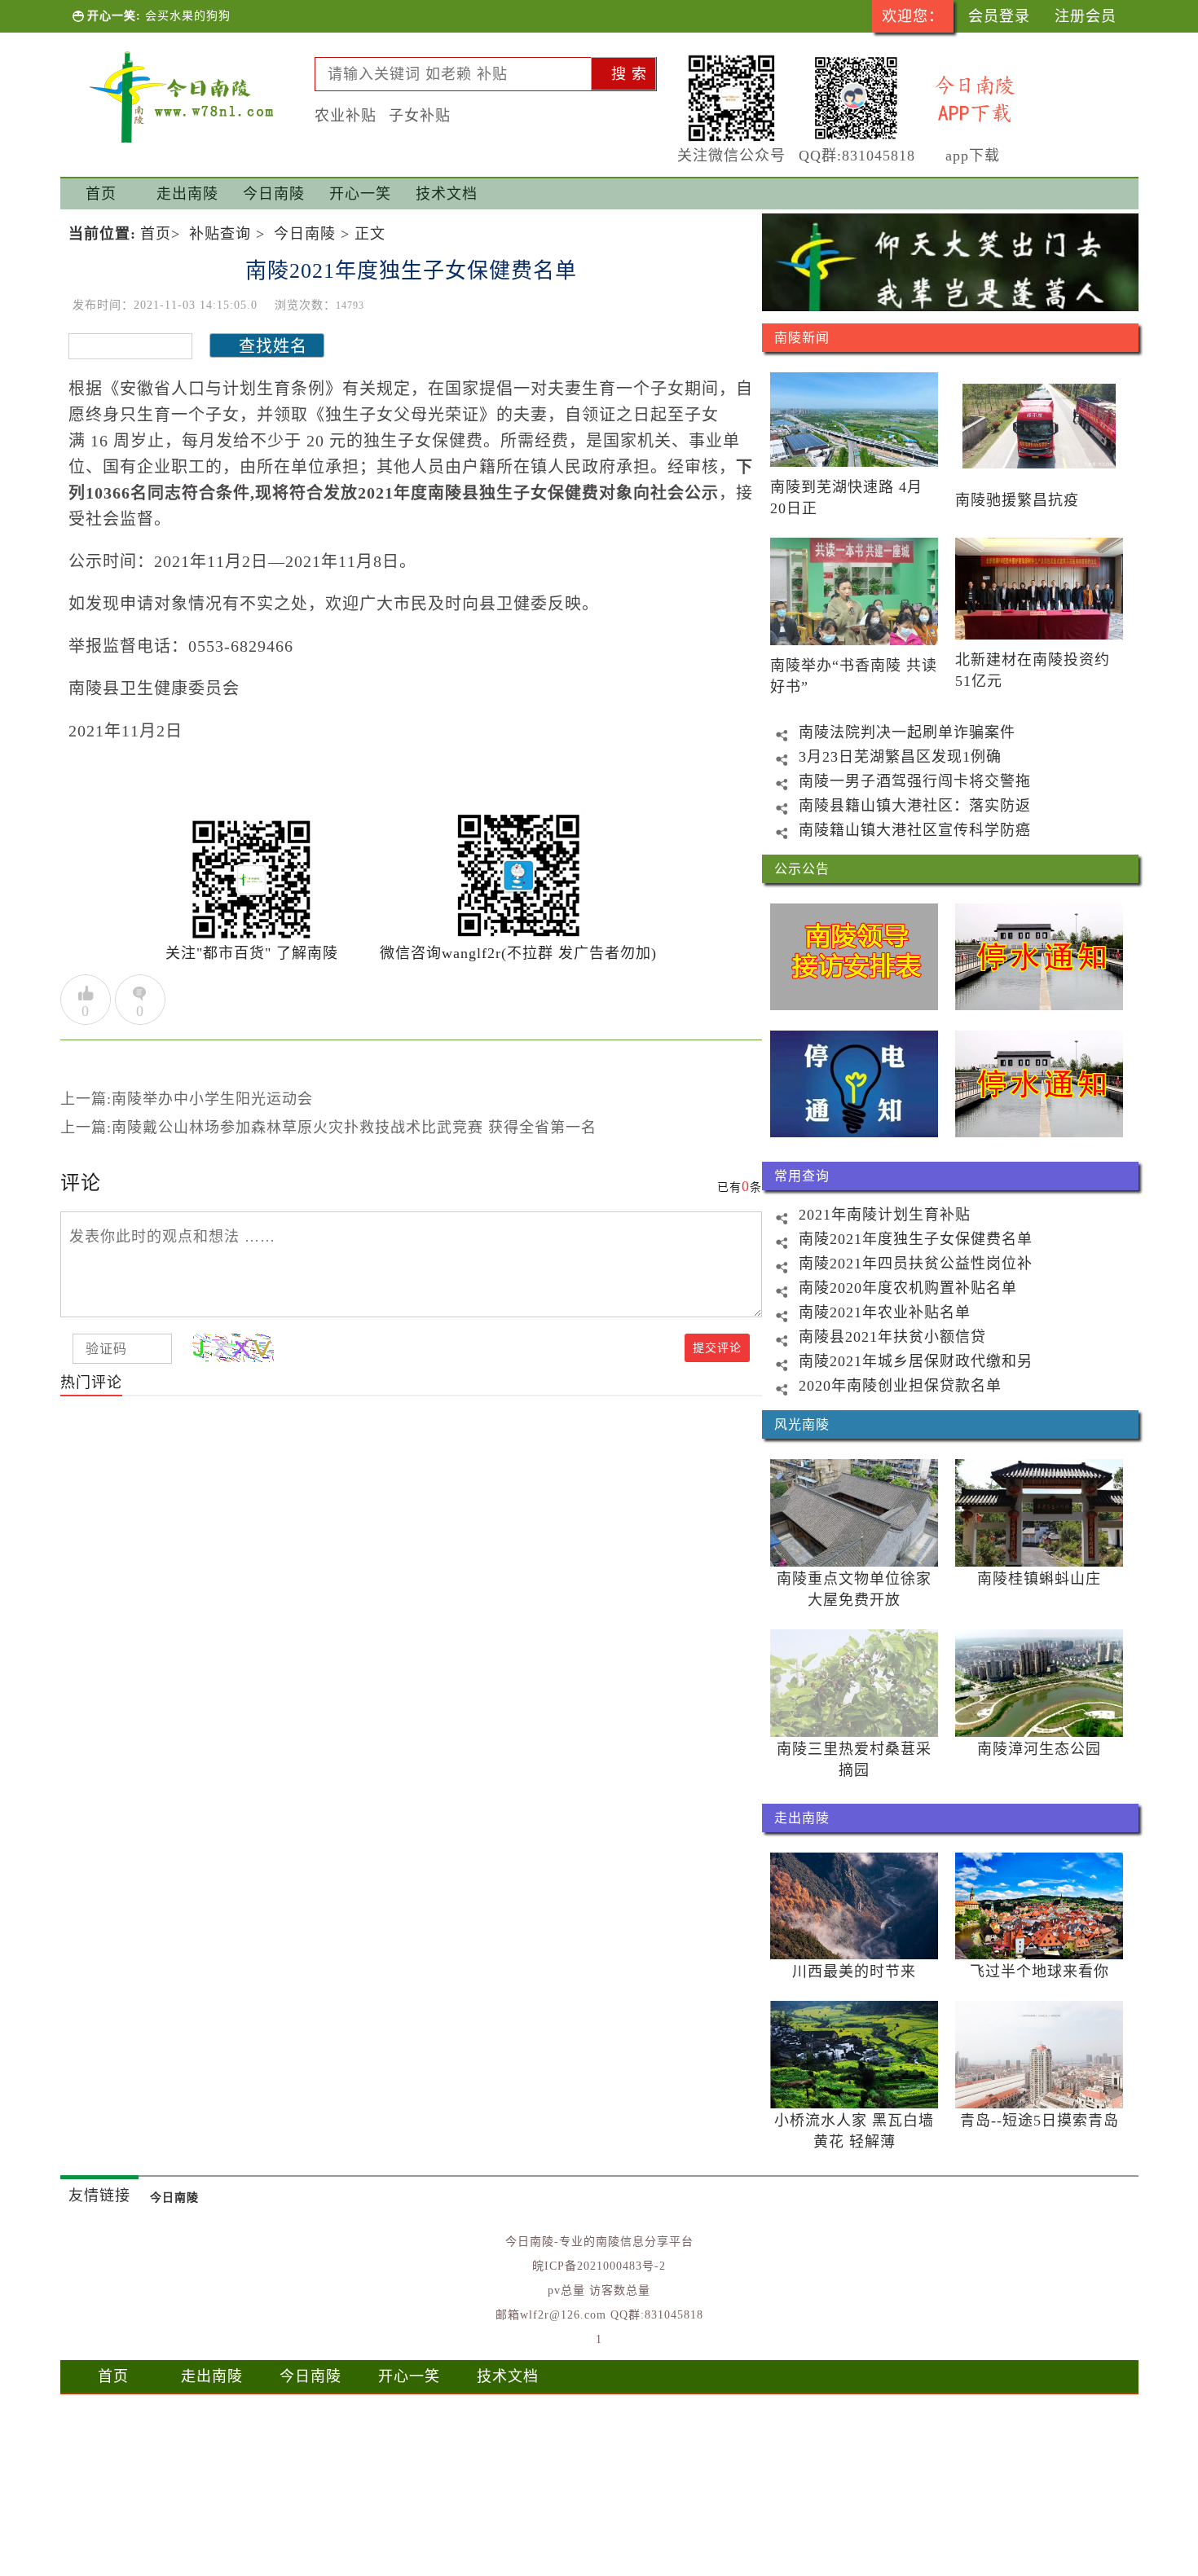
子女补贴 (420, 116)
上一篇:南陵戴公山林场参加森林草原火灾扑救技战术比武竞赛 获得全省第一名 (328, 1128)
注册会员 (1086, 16)
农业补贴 (346, 116)
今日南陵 (305, 234)
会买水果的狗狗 (188, 16)
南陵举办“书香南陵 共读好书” (854, 676)
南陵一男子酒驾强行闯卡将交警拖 (915, 781)
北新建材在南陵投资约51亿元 (1033, 670)
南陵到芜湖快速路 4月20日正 (846, 498)
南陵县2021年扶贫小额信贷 (892, 1337)
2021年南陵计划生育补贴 (885, 1215)
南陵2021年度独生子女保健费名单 (916, 1239)
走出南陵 (212, 2376)
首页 (101, 194)
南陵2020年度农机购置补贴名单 (908, 1288)
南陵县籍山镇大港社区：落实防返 (915, 806)
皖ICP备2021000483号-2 (599, 2266)
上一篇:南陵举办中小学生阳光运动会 (187, 1099)
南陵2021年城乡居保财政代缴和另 (916, 1361)
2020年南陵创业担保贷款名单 (900, 1386)
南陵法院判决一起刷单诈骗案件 (907, 732)
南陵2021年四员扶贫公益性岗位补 (916, 1264)
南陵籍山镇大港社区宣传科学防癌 (915, 830)
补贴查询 (220, 234)
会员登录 (999, 16)
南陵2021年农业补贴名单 (885, 1312)
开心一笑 (409, 2376)
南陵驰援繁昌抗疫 (1017, 500)
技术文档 (508, 2376)
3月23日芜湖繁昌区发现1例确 (900, 757)
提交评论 (717, 1348)
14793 (350, 306)
